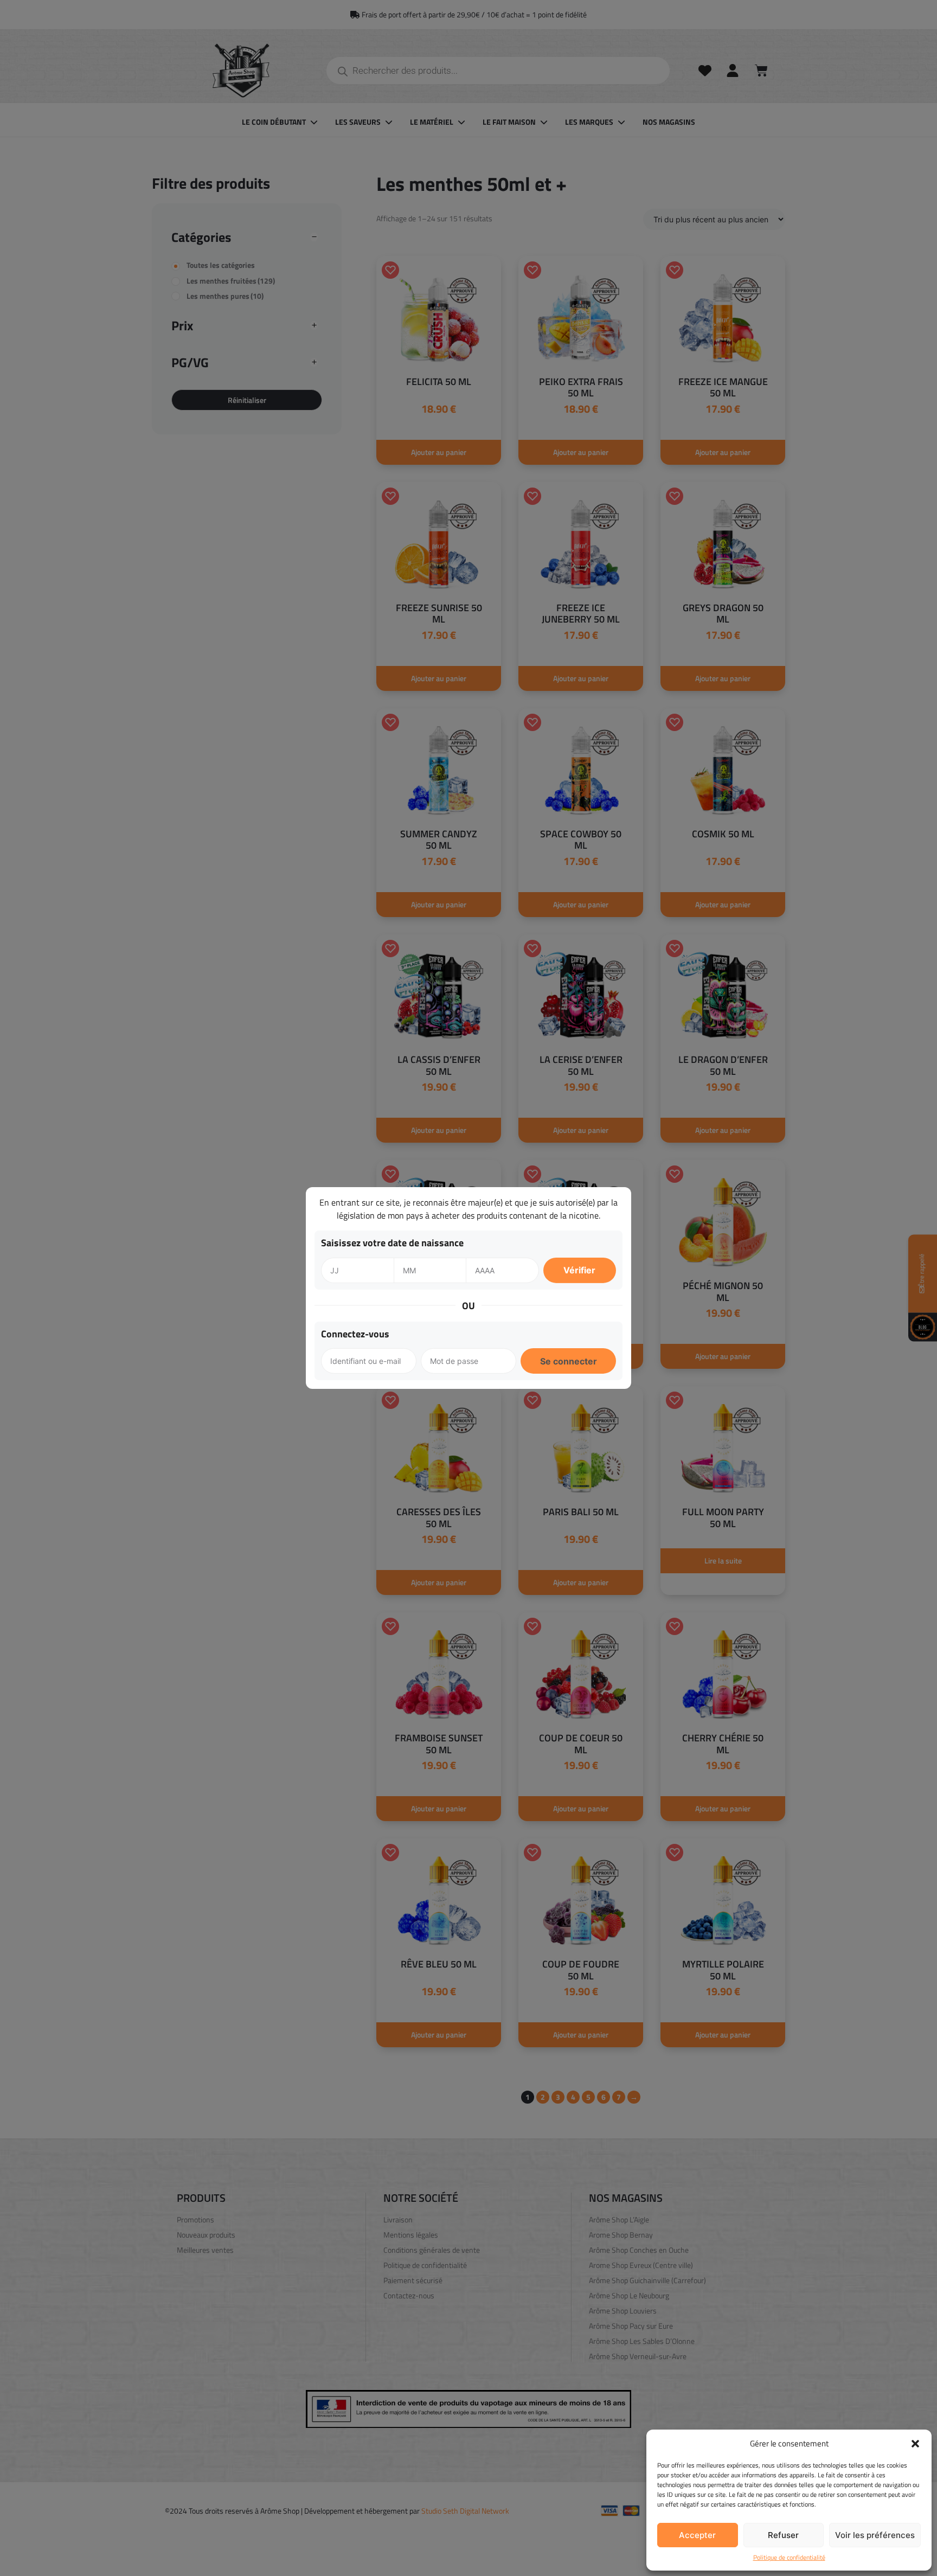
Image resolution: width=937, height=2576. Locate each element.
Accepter (697, 2535)
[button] (915, 2444)
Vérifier (579, 1270)
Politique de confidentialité (789, 2558)
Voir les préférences (875, 2535)
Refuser (783, 2535)
